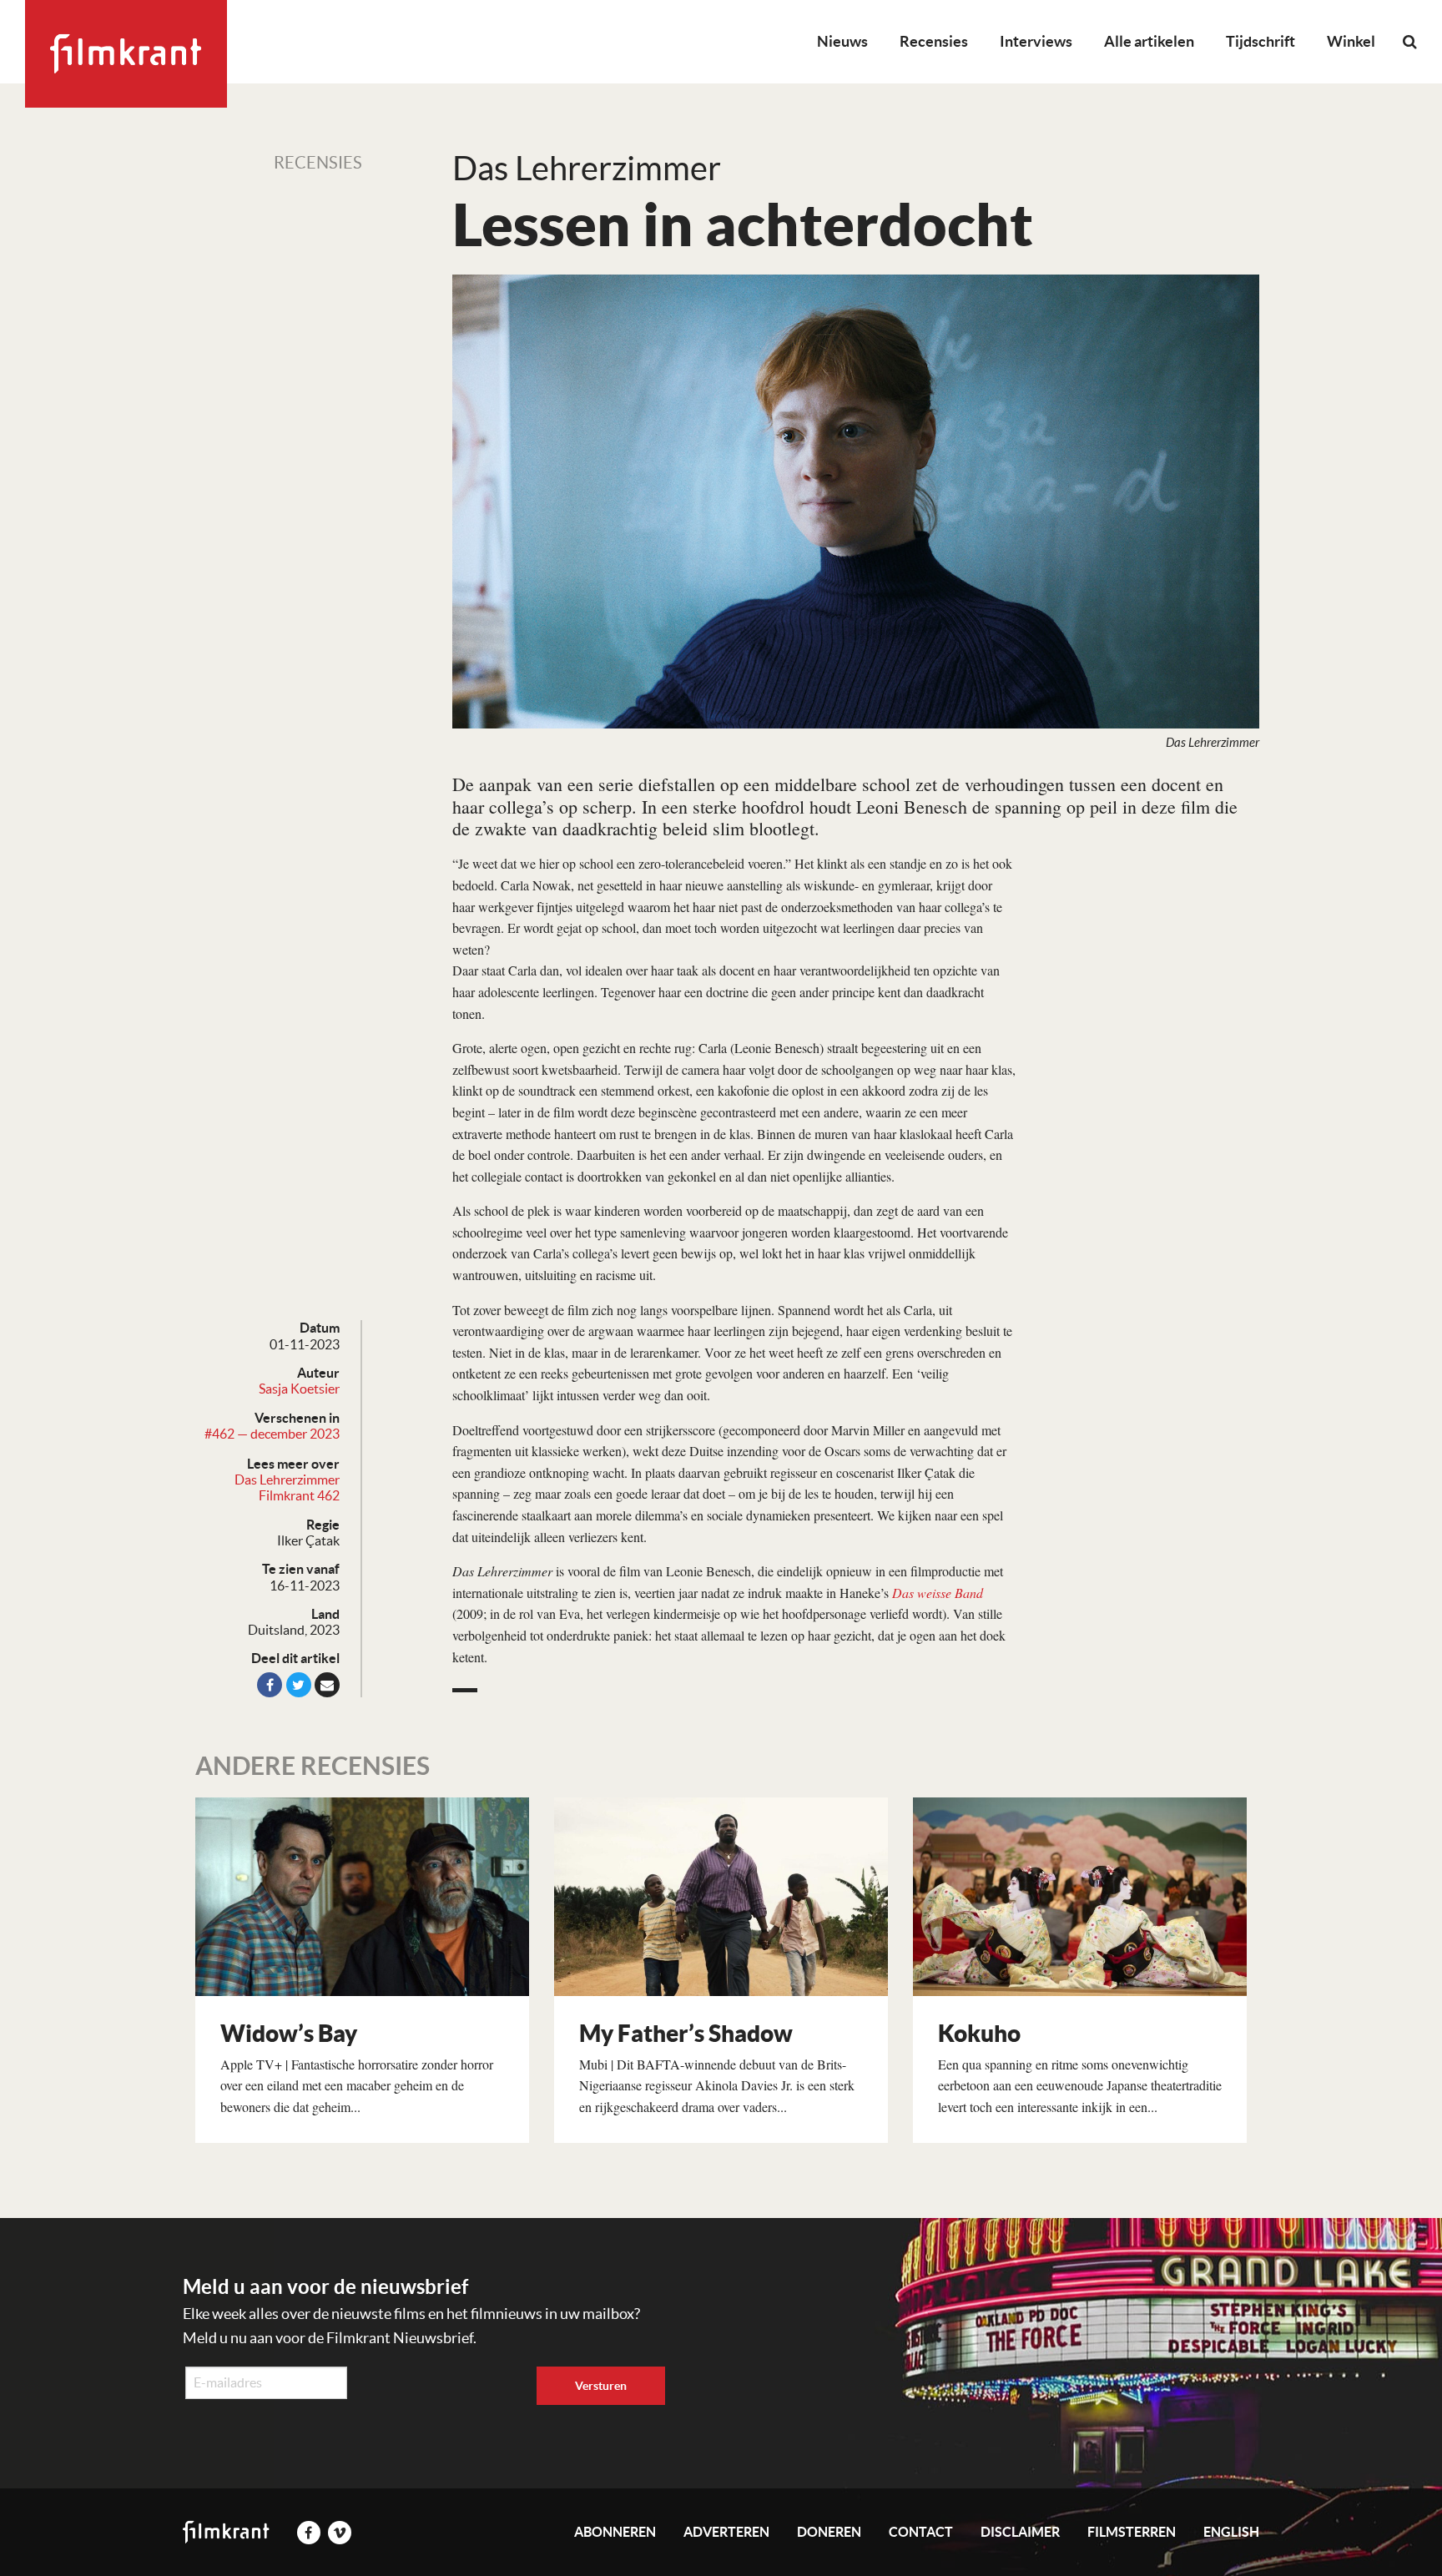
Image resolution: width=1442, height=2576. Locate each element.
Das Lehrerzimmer (287, 1480)
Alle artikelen (1149, 41)
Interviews (1036, 41)
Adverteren (726, 2532)
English (1231, 2532)
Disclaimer (1020, 2532)
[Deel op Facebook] (270, 1685)
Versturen (601, 2386)
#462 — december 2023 (272, 1434)
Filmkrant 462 (299, 1495)
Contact (921, 2532)
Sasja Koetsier (299, 1389)
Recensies (934, 41)
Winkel (1351, 41)
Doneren (829, 2532)
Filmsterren (1132, 2532)
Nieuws (842, 41)
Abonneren (615, 2532)
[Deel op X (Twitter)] (299, 1685)
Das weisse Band (938, 1593)
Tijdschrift (1260, 41)
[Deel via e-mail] (327, 1685)
